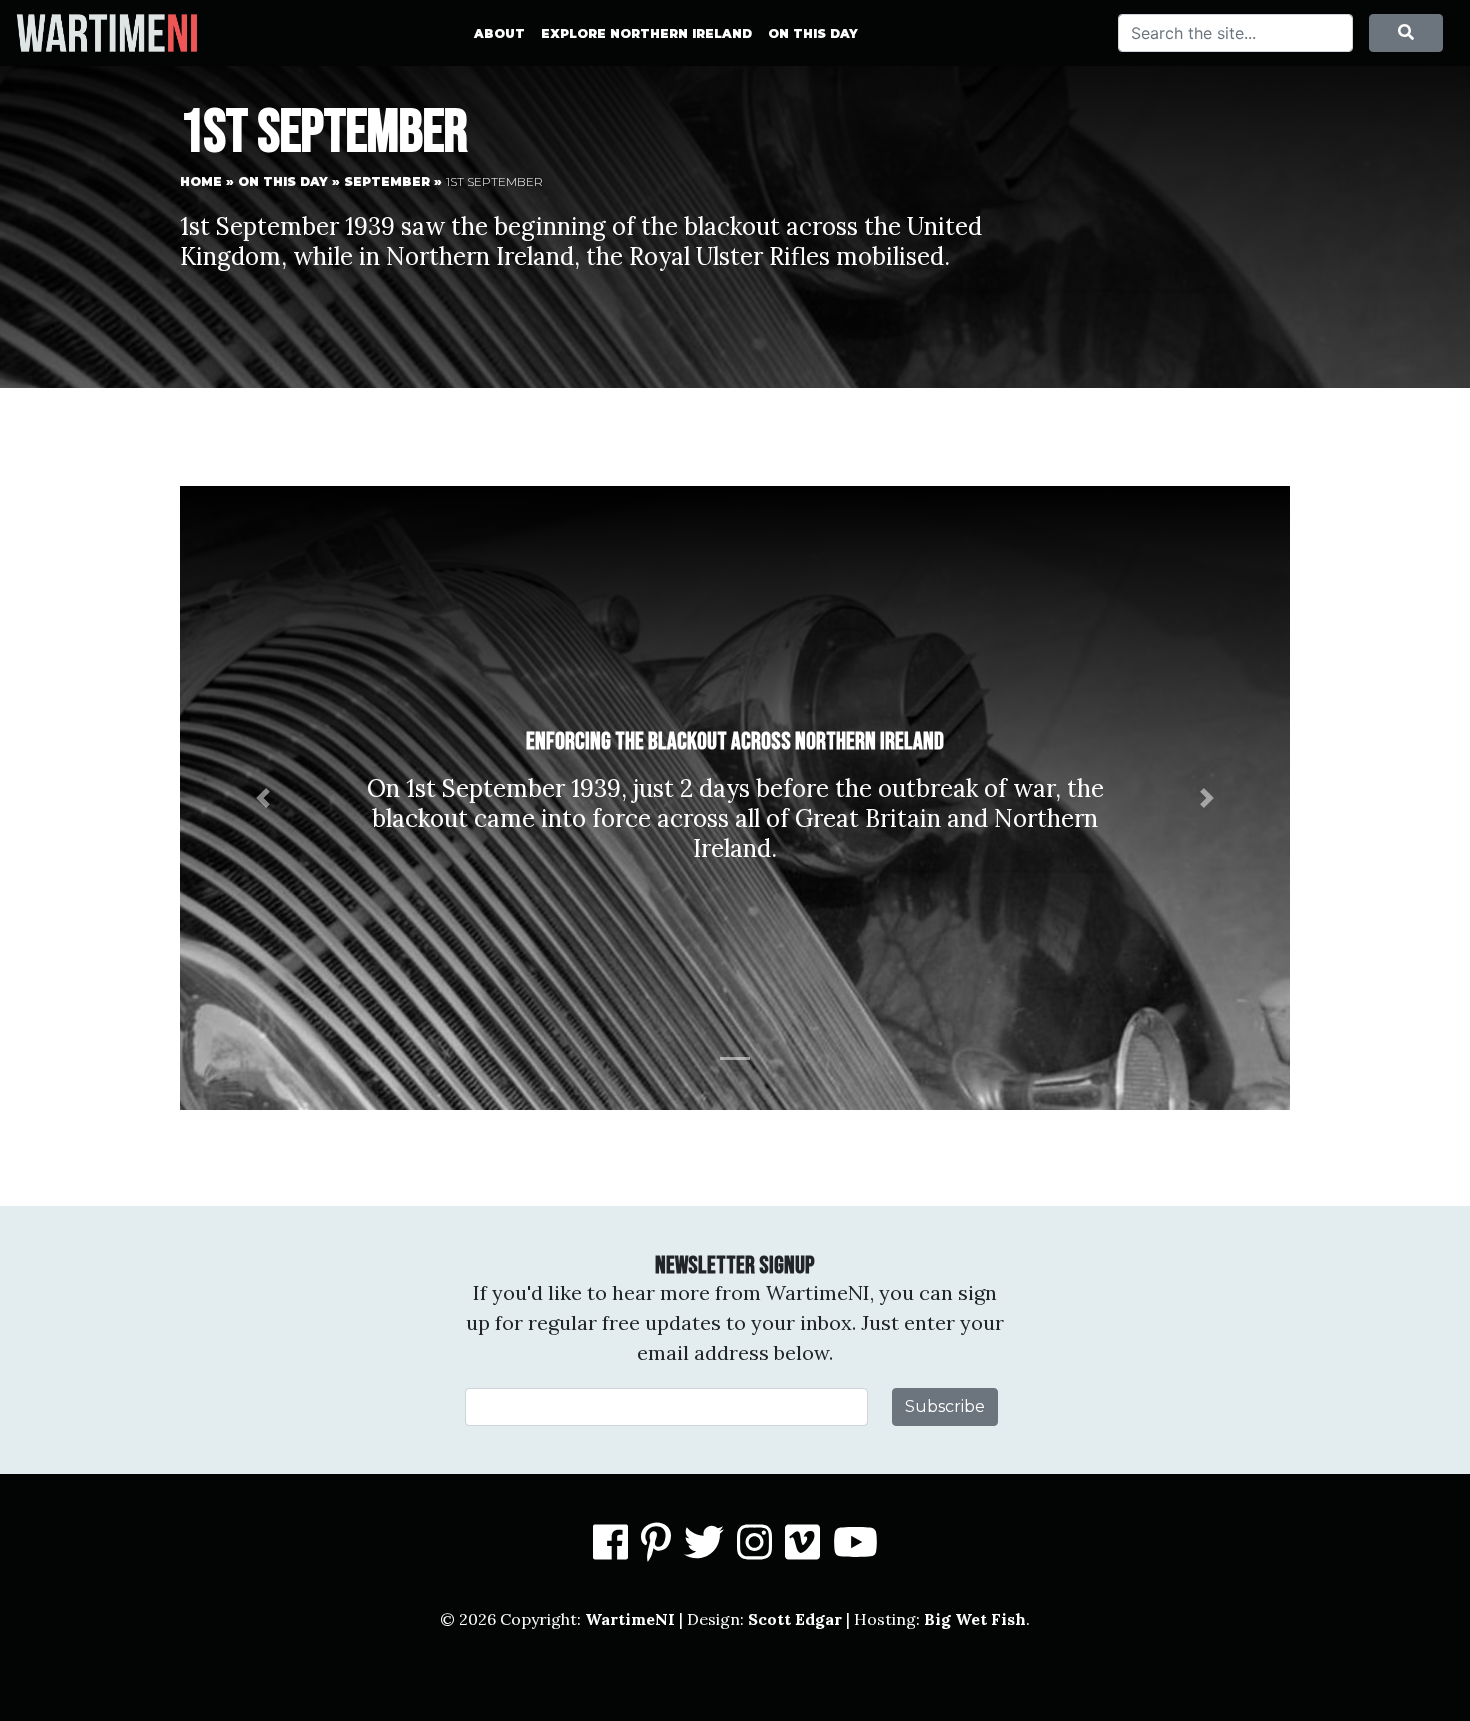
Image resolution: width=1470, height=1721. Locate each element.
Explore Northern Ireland (646, 33)
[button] (263, 798)
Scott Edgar (795, 1619)
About (499, 33)
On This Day (813, 33)
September (387, 181)
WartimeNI (630, 1619)
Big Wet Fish (975, 1619)
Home (201, 181)
